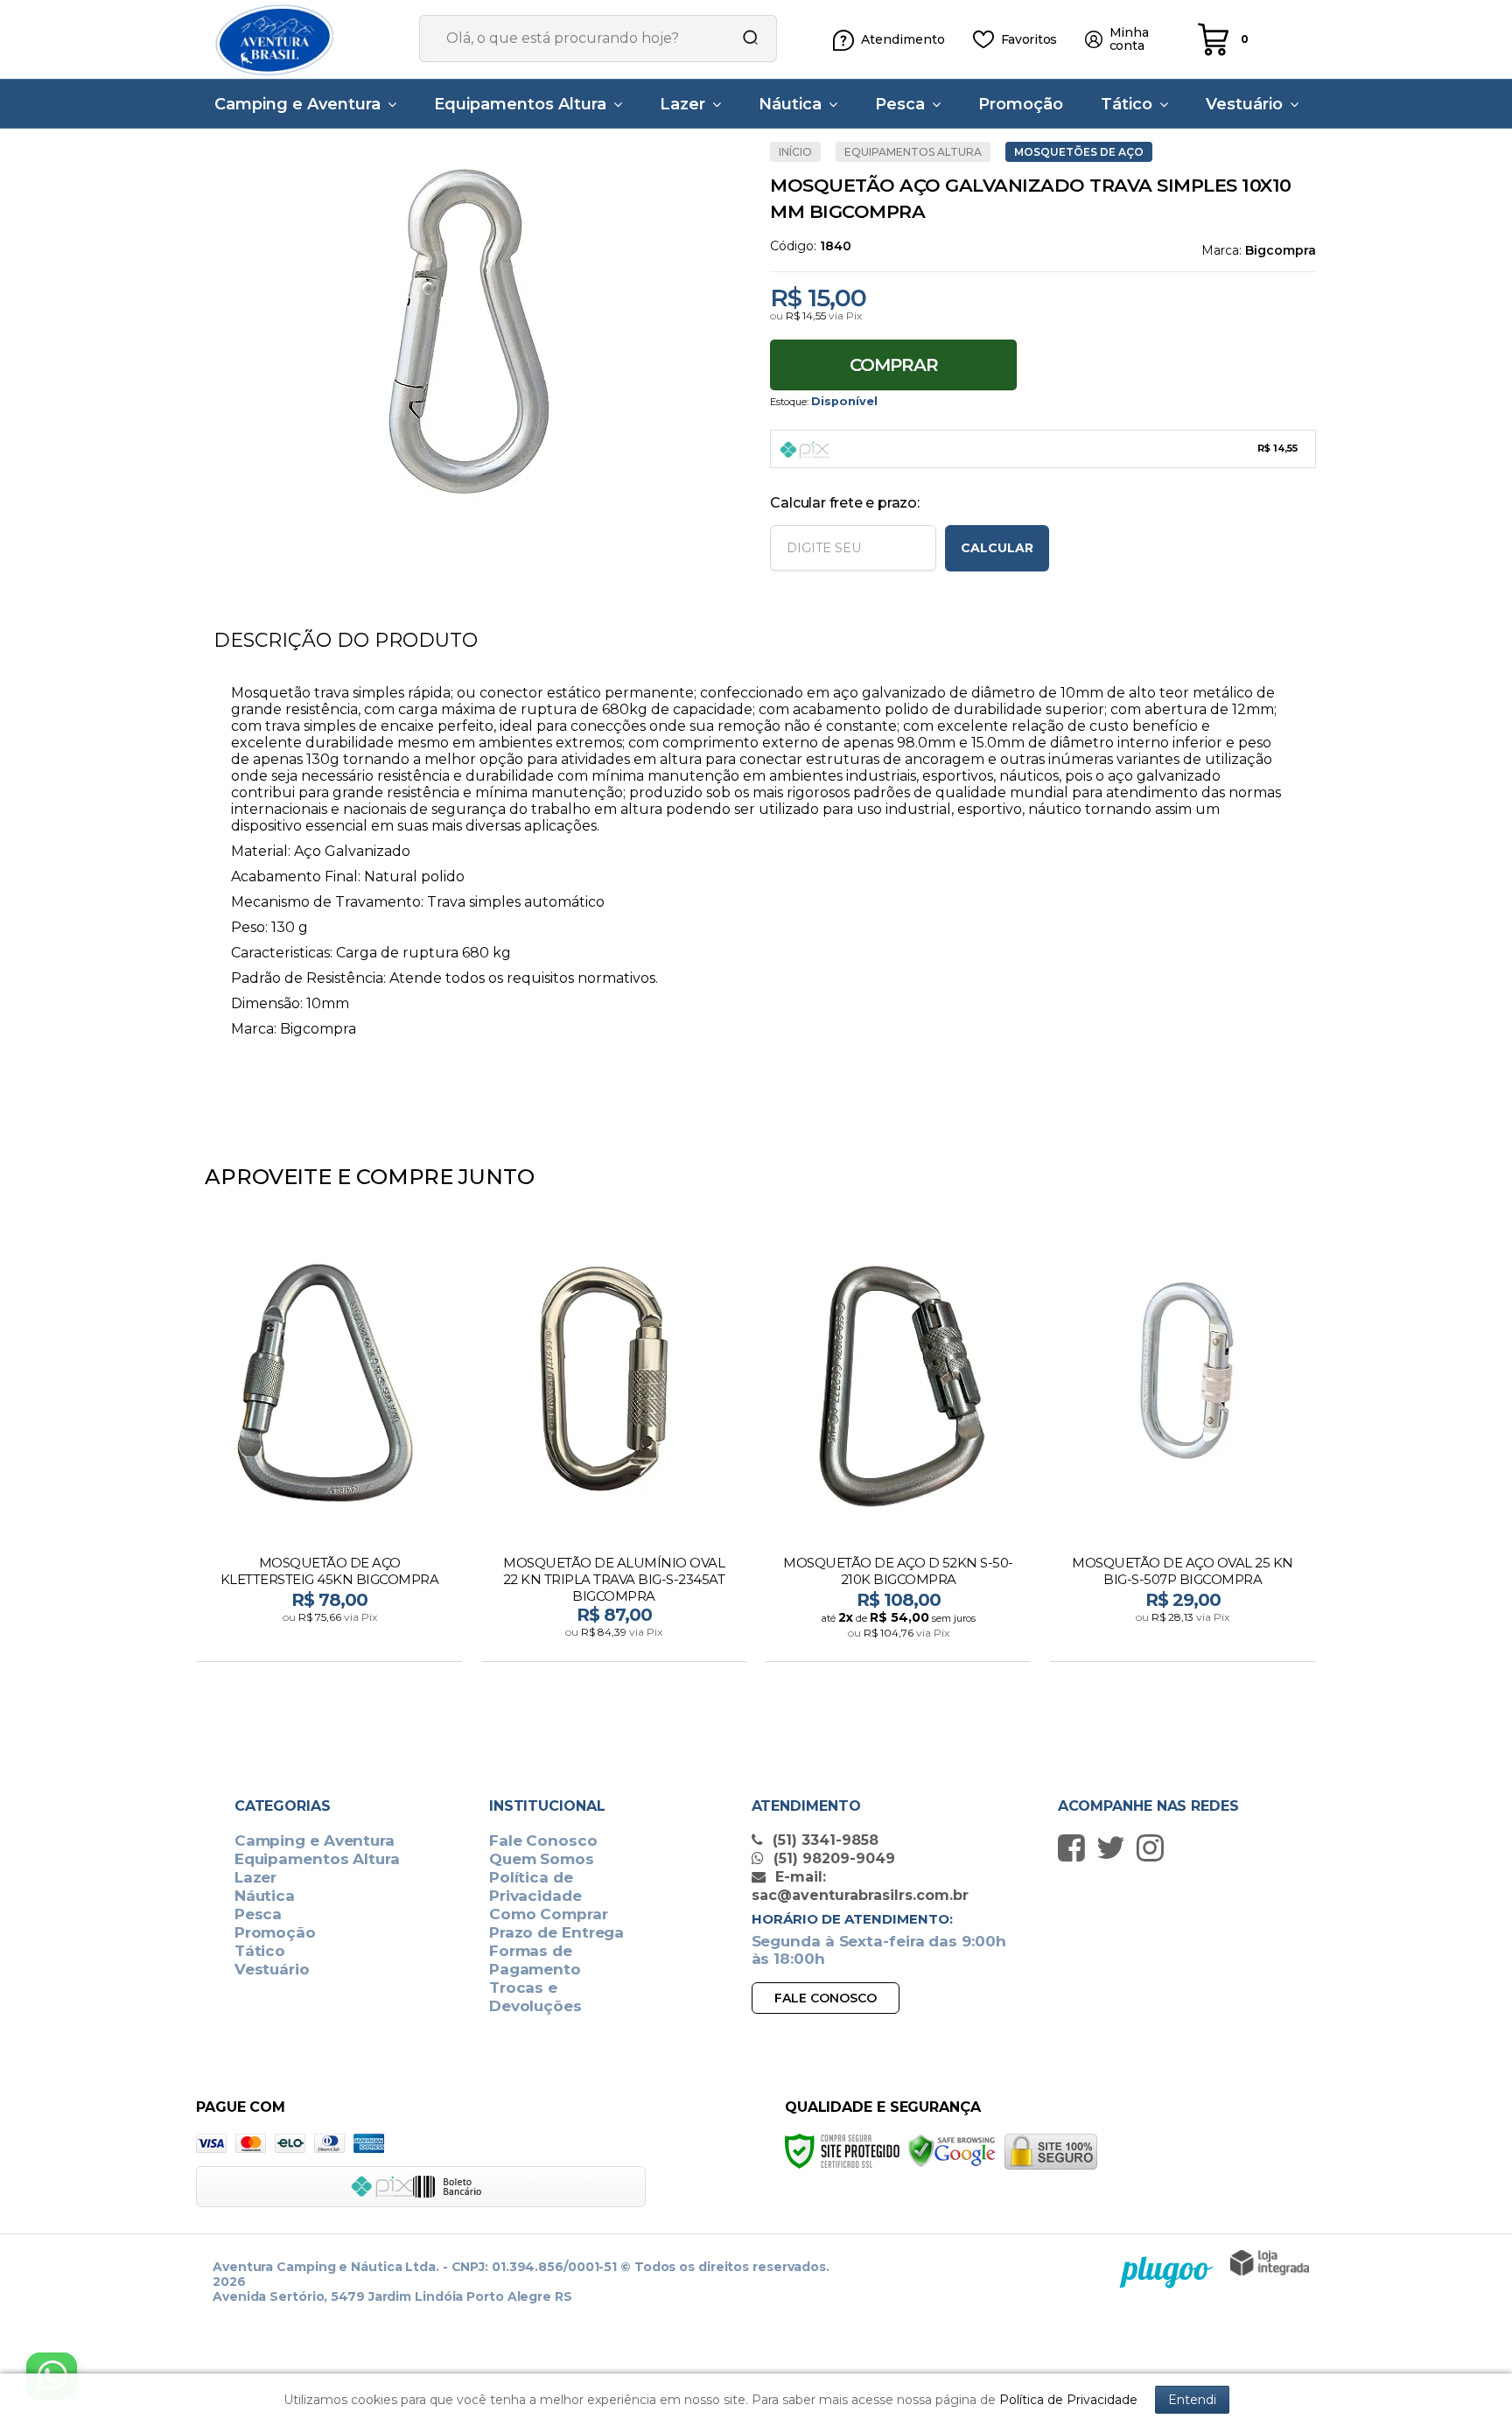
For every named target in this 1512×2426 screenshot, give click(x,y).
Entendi (1192, 2400)
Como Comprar (549, 1914)
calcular (997, 548)
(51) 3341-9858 (823, 1840)
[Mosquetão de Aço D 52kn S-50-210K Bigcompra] (898, 1446)
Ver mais (331, 1643)
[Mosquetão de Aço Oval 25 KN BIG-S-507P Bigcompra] (1183, 1446)
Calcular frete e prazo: (844, 503)
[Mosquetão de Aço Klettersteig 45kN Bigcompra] (329, 1446)
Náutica (265, 1896)
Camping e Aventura (315, 1841)
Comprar (894, 365)
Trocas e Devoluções (535, 1997)
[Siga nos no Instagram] (1155, 1848)
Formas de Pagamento (535, 1960)
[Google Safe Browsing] (952, 2150)
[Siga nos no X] (1115, 1848)
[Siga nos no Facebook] (1076, 1848)
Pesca (259, 1914)
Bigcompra (1281, 250)
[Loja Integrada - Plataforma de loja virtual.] (1270, 2263)
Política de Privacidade (535, 1886)
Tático (260, 1951)
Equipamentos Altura (913, 152)
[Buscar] (745, 39)
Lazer (256, 1877)
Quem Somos (542, 1859)
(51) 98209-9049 (832, 1858)
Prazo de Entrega (556, 1932)
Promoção (275, 1932)
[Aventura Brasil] (301, 39)
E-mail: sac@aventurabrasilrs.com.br (860, 1886)
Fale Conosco (543, 1841)
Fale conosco (826, 1998)
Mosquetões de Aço (1079, 152)
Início (795, 152)
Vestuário (272, 1969)
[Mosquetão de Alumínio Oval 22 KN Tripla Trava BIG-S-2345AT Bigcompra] (614, 1446)
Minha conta (1129, 39)
